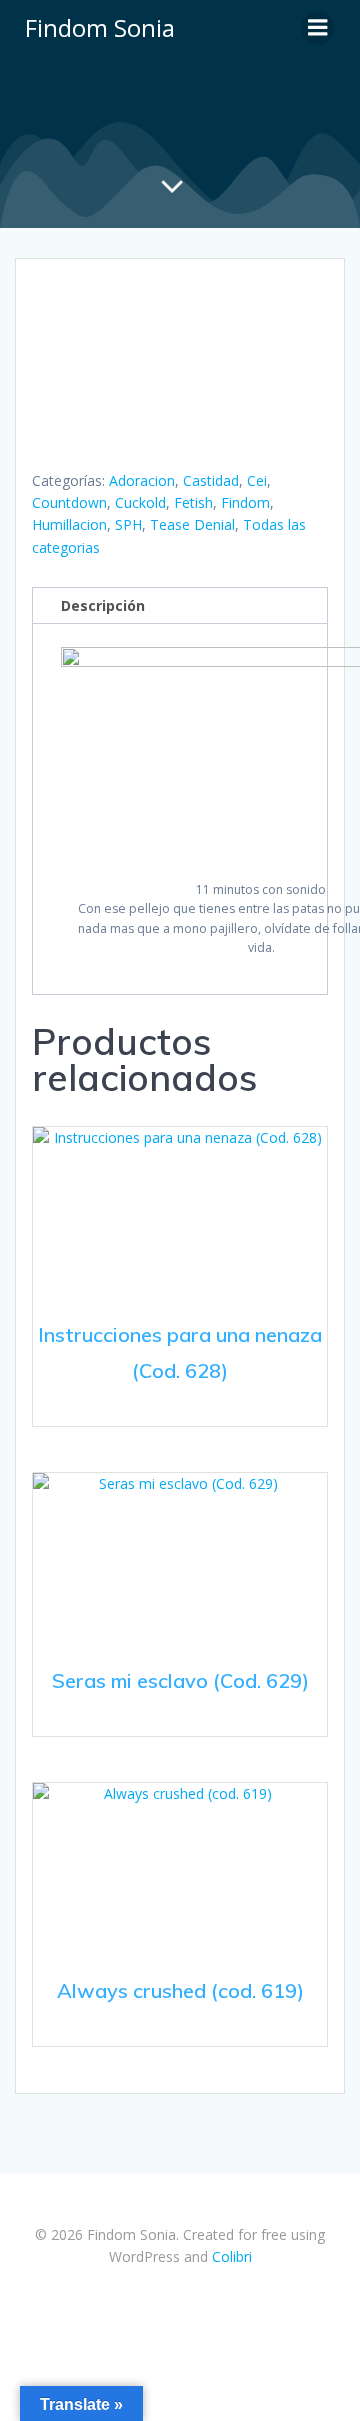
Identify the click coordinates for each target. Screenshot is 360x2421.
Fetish (193, 502)
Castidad (211, 480)
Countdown (69, 502)
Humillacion (69, 524)
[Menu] (318, 28)
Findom (245, 502)
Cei (257, 480)
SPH (128, 524)
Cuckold (140, 502)
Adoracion (142, 480)
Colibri (232, 2256)
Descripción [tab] (103, 605)
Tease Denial (192, 524)
